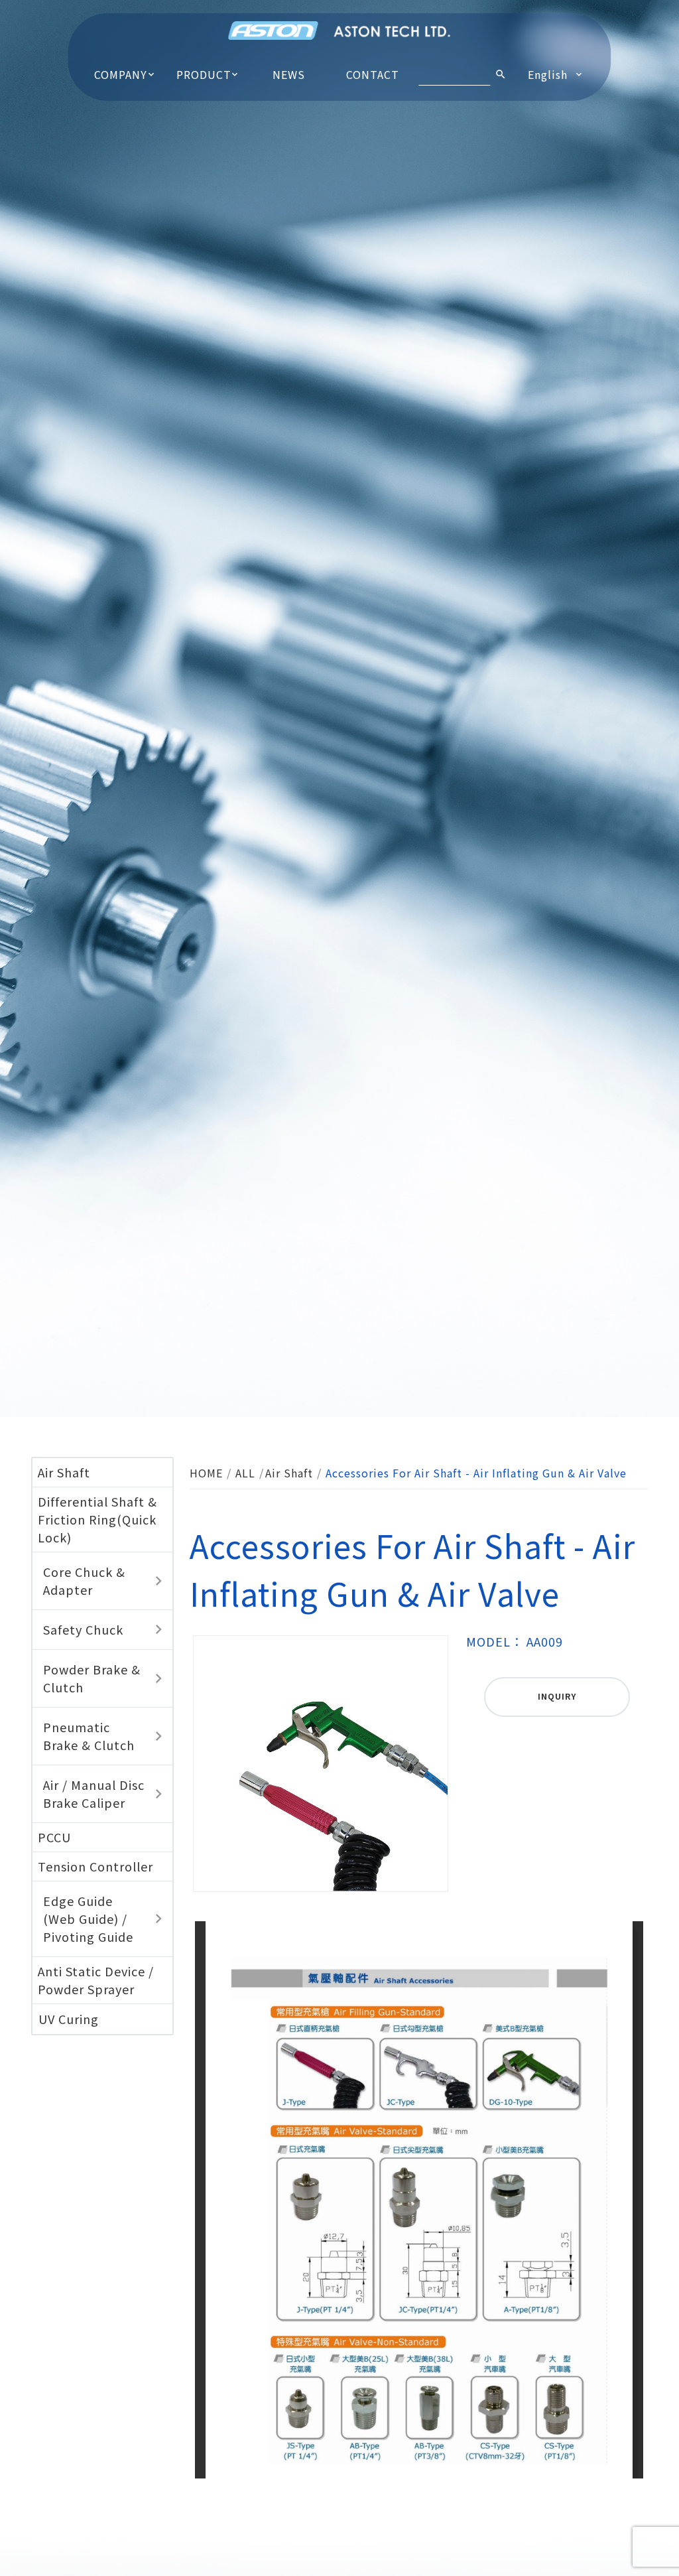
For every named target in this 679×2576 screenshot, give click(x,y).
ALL (245, 1473)
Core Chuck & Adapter (84, 1581)
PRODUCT (204, 74)
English (548, 74)
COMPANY (121, 74)
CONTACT (373, 74)
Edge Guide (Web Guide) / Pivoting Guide (88, 1919)
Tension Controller (95, 1866)
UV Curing (69, 2019)
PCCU (54, 1837)
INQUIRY (557, 1696)
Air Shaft (64, 1472)
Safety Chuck (83, 1629)
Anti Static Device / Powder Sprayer (96, 1980)
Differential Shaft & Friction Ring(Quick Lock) (97, 1519)
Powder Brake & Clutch (92, 1678)
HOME (206, 1473)
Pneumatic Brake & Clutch (89, 1736)
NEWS (289, 74)
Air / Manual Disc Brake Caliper (94, 1794)
